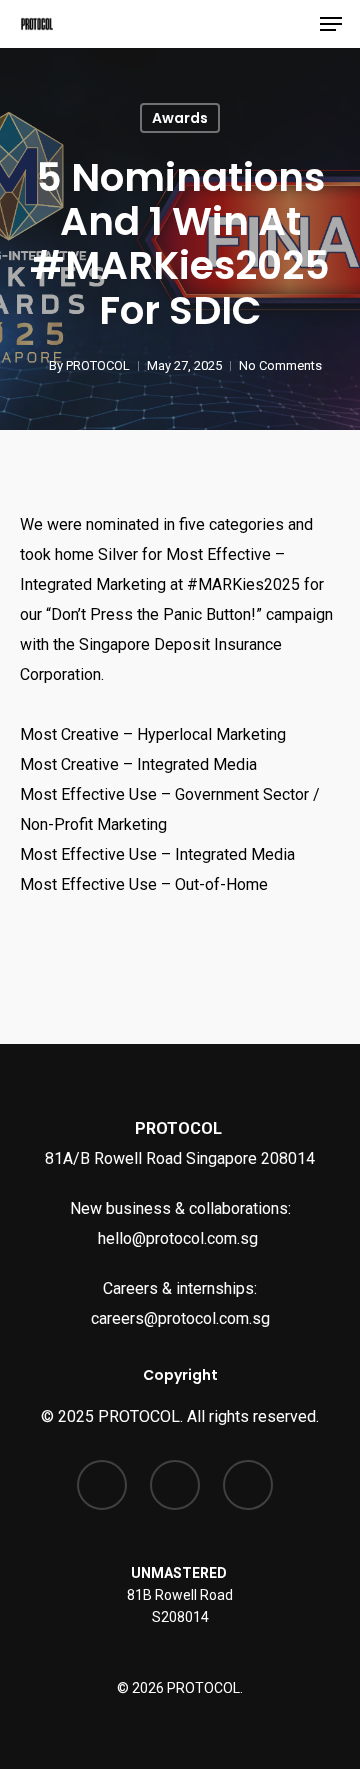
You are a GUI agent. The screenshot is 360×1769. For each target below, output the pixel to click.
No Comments (280, 365)
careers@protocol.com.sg (180, 1318)
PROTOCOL (98, 365)
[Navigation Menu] (331, 24)
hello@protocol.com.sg (180, 1238)
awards (180, 118)
